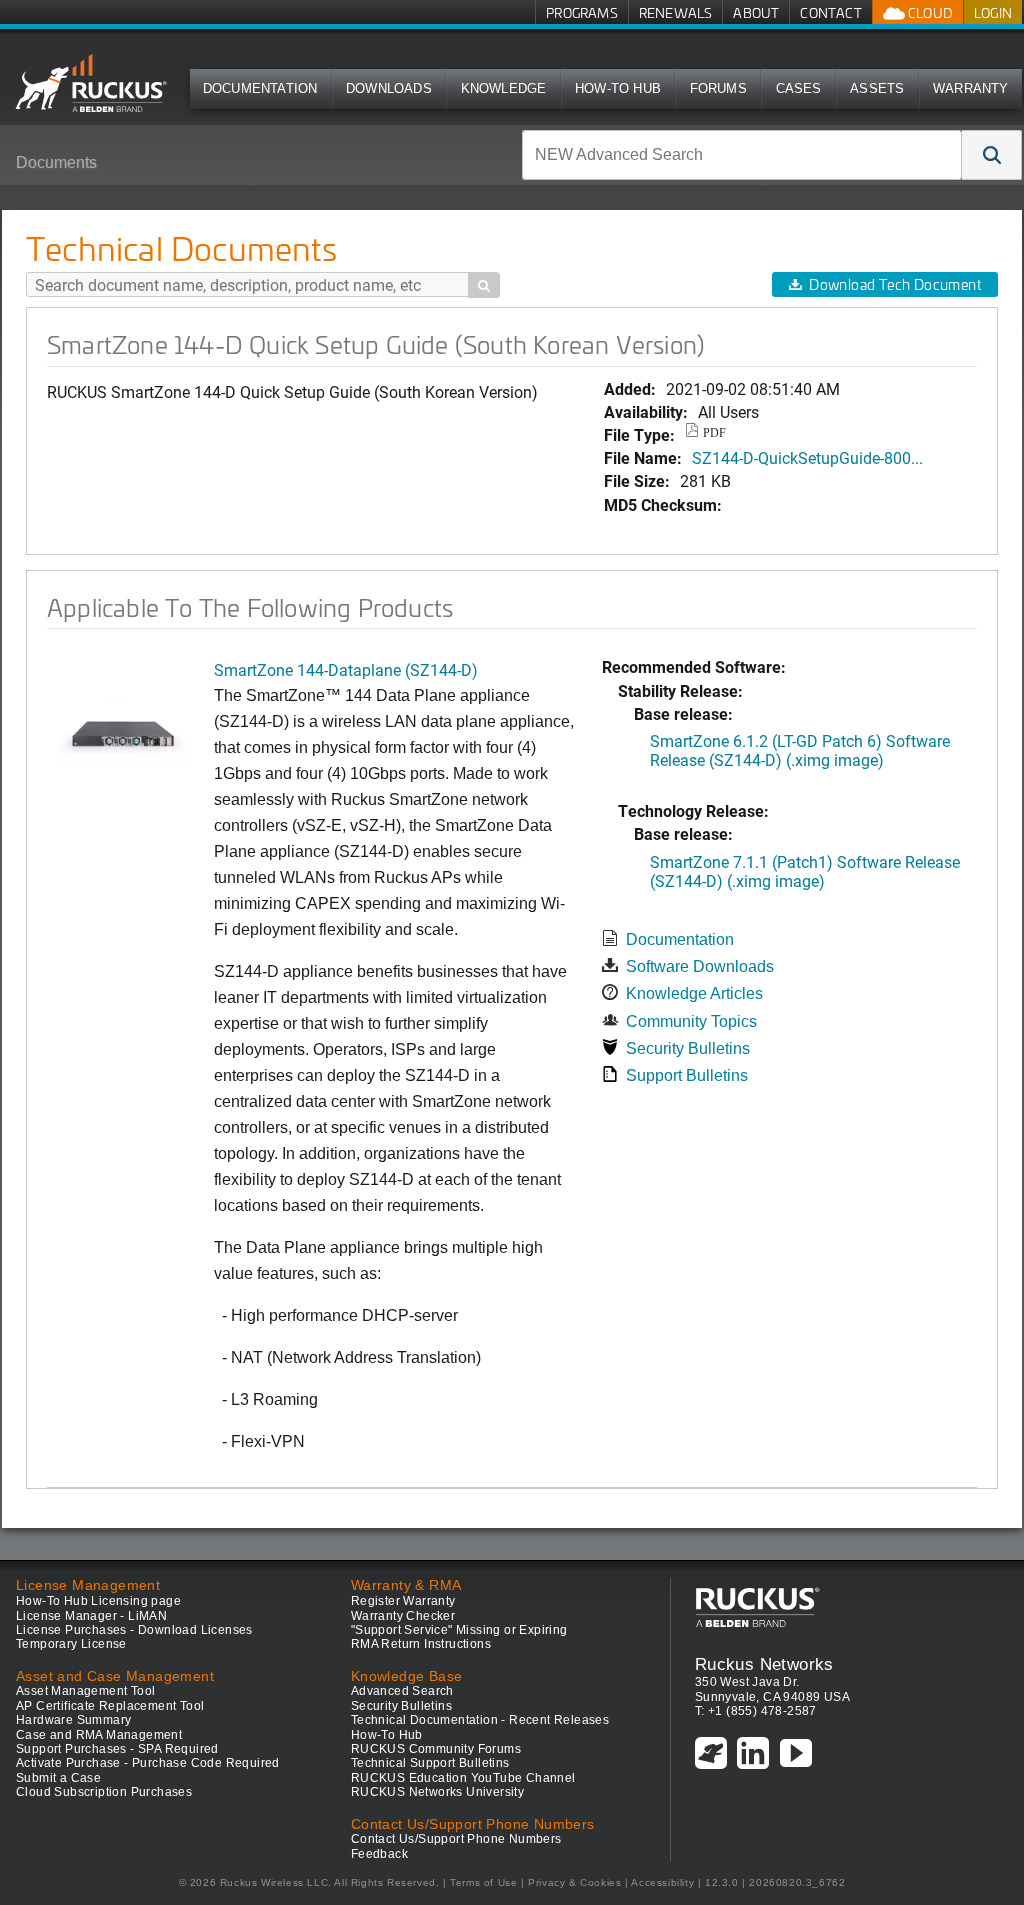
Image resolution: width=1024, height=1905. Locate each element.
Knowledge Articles (694, 993)
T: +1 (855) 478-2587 (756, 1711)
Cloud (929, 12)
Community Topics (691, 1021)
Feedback (379, 1854)
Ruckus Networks (764, 1664)
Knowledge (504, 88)
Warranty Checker (403, 1616)
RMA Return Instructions (421, 1644)
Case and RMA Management (99, 1735)
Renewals (676, 12)
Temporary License (71, 1644)
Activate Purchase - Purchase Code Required (148, 1763)
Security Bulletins (688, 1048)
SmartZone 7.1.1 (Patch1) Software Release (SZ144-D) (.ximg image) (805, 871)
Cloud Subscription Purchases (104, 1792)
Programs (582, 12)
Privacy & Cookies (574, 1882)
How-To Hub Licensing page (98, 1601)
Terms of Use (483, 1882)
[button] (992, 155)
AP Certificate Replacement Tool (110, 1706)
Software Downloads (700, 966)
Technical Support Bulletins (430, 1763)
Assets (877, 88)
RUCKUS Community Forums (436, 1749)
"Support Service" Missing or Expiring (459, 1630)
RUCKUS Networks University (437, 1792)
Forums (718, 88)
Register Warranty (403, 1601)
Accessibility (662, 1882)
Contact (830, 12)
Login (993, 12)
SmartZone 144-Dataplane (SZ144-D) (346, 669)
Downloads (389, 88)
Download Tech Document (895, 284)
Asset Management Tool (85, 1691)
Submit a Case (58, 1778)
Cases (799, 88)
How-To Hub (618, 88)
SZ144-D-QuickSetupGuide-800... (807, 457)
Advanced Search (402, 1691)
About (756, 12)
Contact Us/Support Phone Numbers (456, 1839)
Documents (56, 162)
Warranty (971, 88)
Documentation (260, 88)
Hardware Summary (73, 1720)
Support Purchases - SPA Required (117, 1749)
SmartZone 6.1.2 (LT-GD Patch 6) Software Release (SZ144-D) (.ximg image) (800, 750)
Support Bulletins (687, 1075)
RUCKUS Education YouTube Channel (463, 1778)
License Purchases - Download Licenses (134, 1630)
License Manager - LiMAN (91, 1616)
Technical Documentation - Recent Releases (480, 1720)
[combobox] (742, 155)
